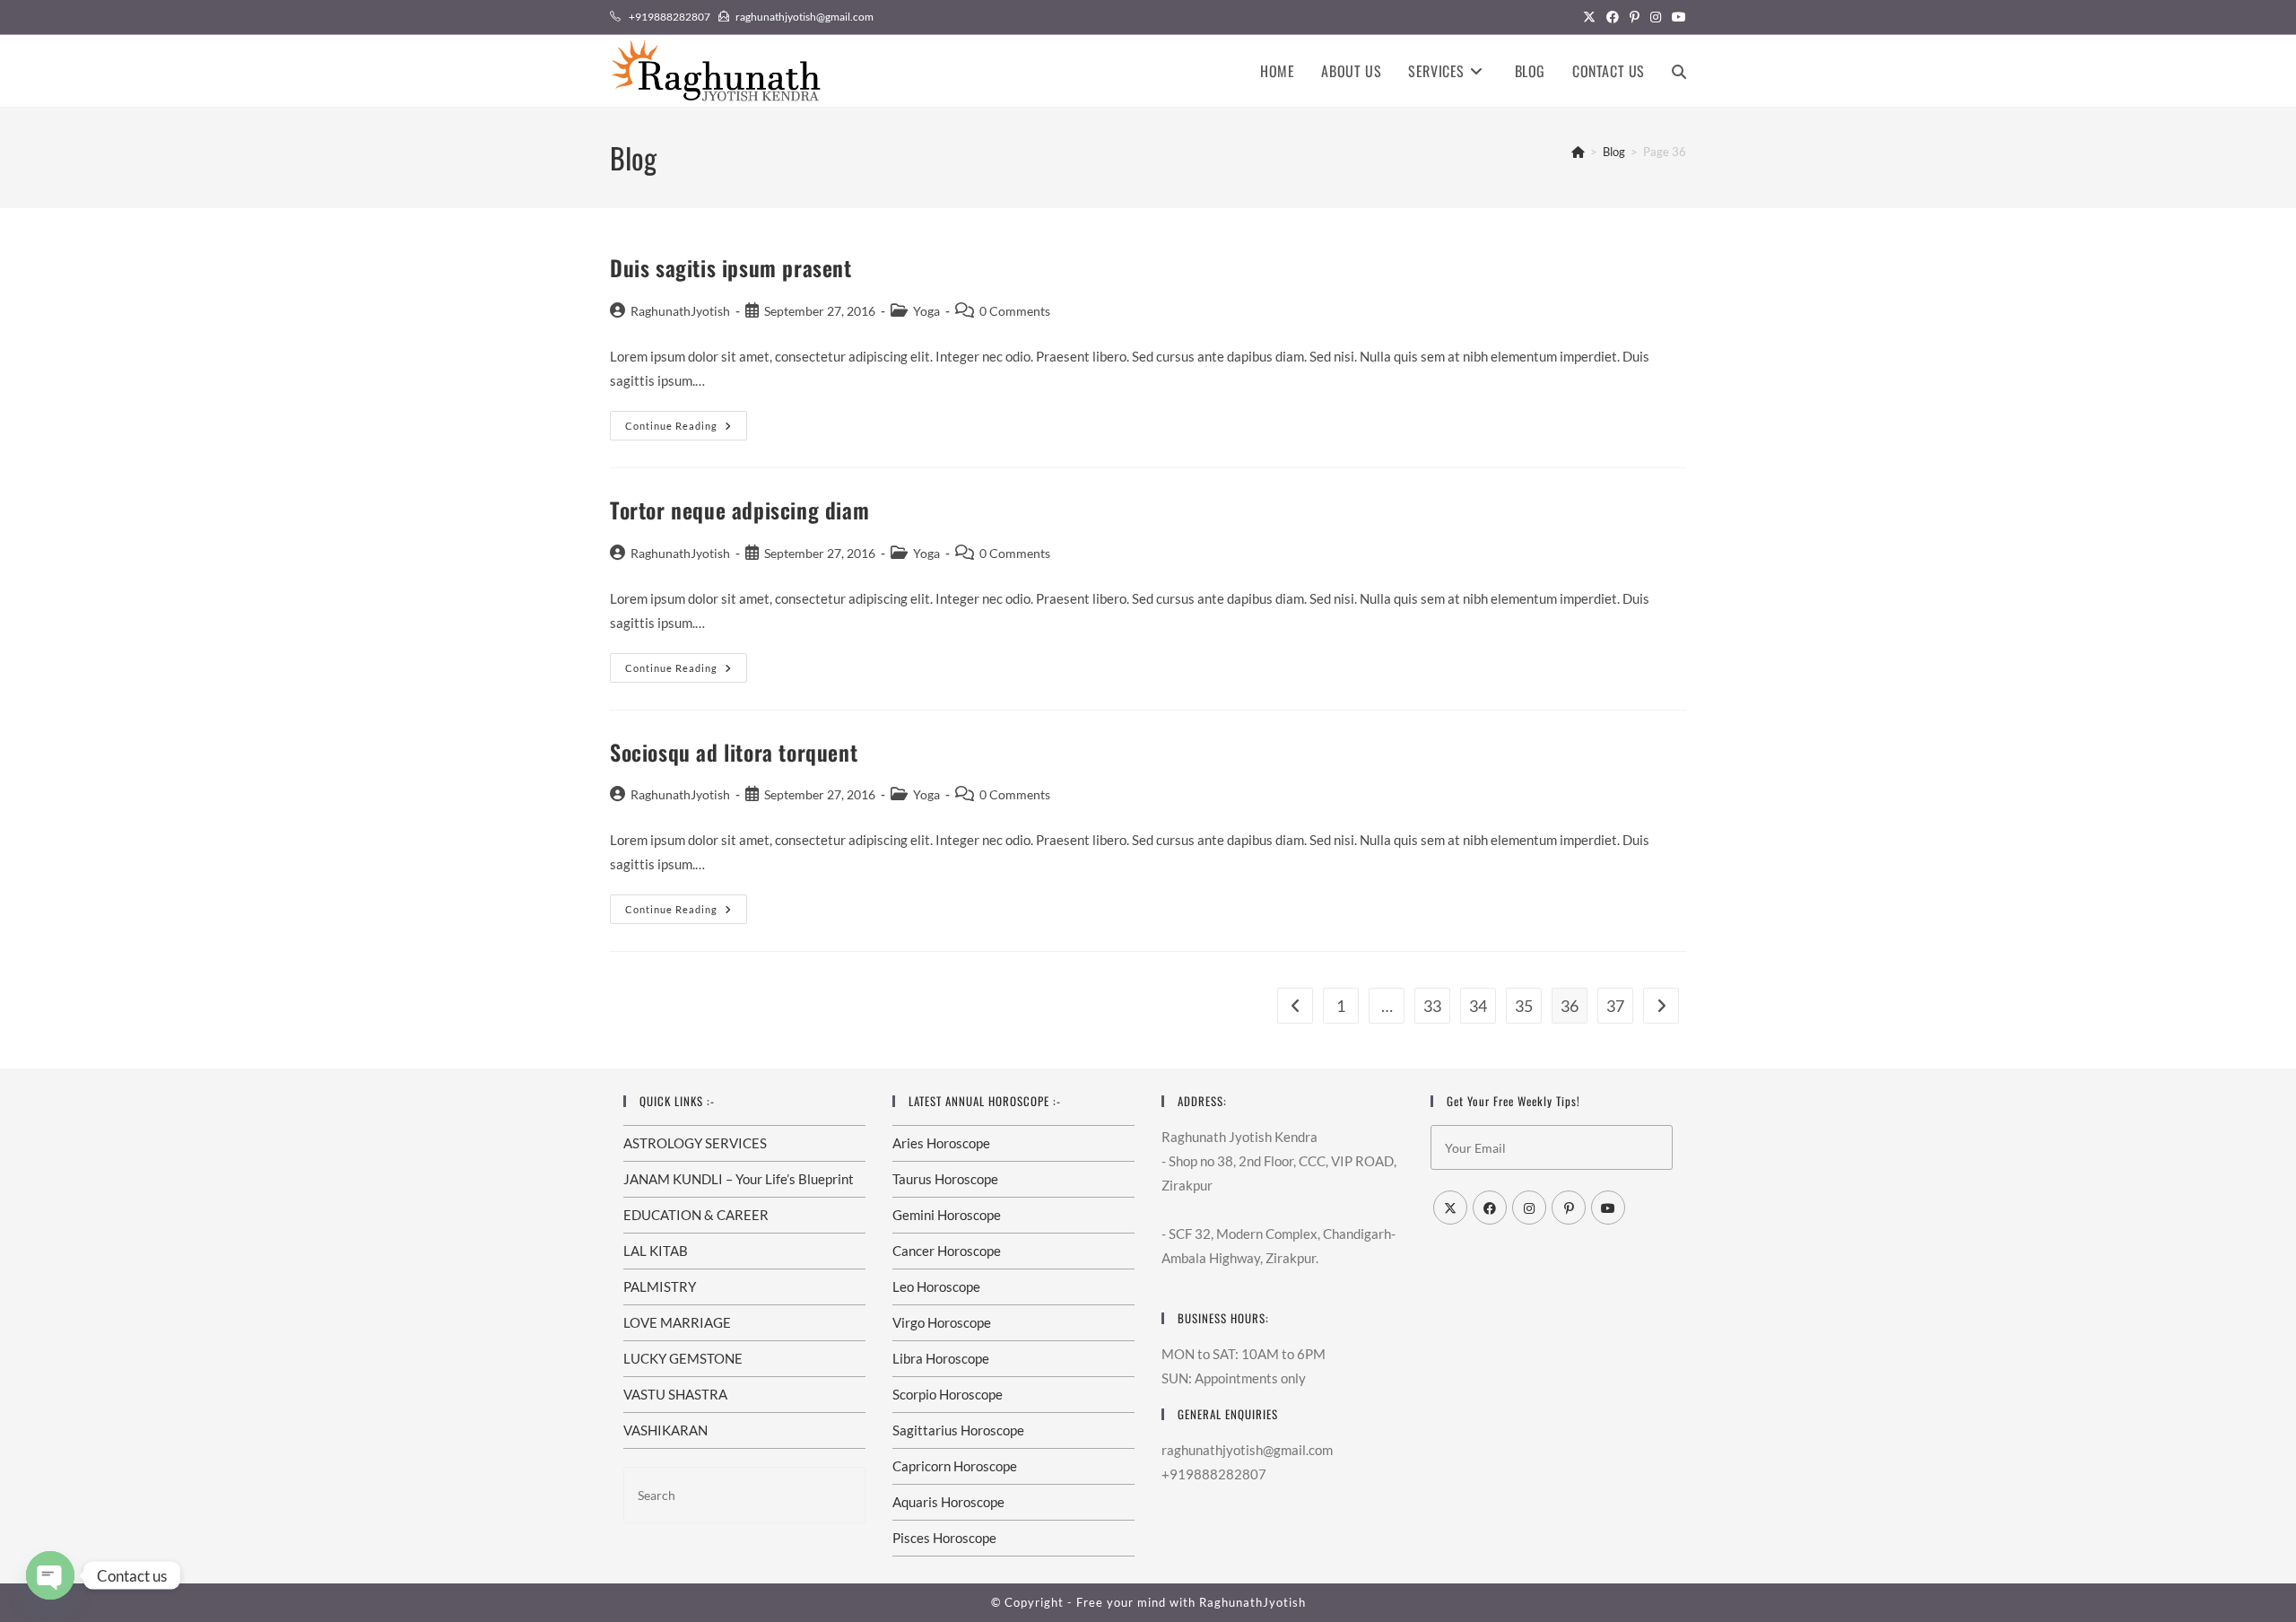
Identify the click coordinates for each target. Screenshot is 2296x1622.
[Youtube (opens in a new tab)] (1676, 17)
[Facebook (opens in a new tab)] (1613, 17)
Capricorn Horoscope (955, 1466)
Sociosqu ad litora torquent (734, 752)
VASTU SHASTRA (675, 1394)
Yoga (926, 311)
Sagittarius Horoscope (958, 1430)
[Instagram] (1529, 1208)
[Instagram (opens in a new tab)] (1656, 17)
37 (1615, 1006)
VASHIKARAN (665, 1430)
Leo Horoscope (936, 1286)
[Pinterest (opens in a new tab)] (1635, 17)
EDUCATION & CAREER (696, 1215)
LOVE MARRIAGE (677, 1322)
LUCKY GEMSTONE (683, 1358)
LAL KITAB (656, 1251)
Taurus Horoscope (945, 1179)
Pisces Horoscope (944, 1538)
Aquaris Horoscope (948, 1502)
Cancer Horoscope (947, 1251)
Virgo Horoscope (942, 1322)
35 (1524, 1006)
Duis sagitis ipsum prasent (731, 267)
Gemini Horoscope (947, 1215)
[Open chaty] (50, 1575)
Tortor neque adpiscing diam (739, 510)
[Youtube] (1608, 1208)
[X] (1450, 1208)
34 (1478, 1006)
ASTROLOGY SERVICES (695, 1143)
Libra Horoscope (941, 1358)
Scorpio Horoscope (948, 1394)
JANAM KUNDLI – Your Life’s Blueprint (739, 1179)
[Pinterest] (1569, 1208)
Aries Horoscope (941, 1143)
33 (1432, 1006)
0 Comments (1015, 311)
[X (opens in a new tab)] (1589, 17)
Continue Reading (686, 429)
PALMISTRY (660, 1286)
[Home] (1578, 152)
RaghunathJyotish (680, 311)
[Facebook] (1490, 1208)
